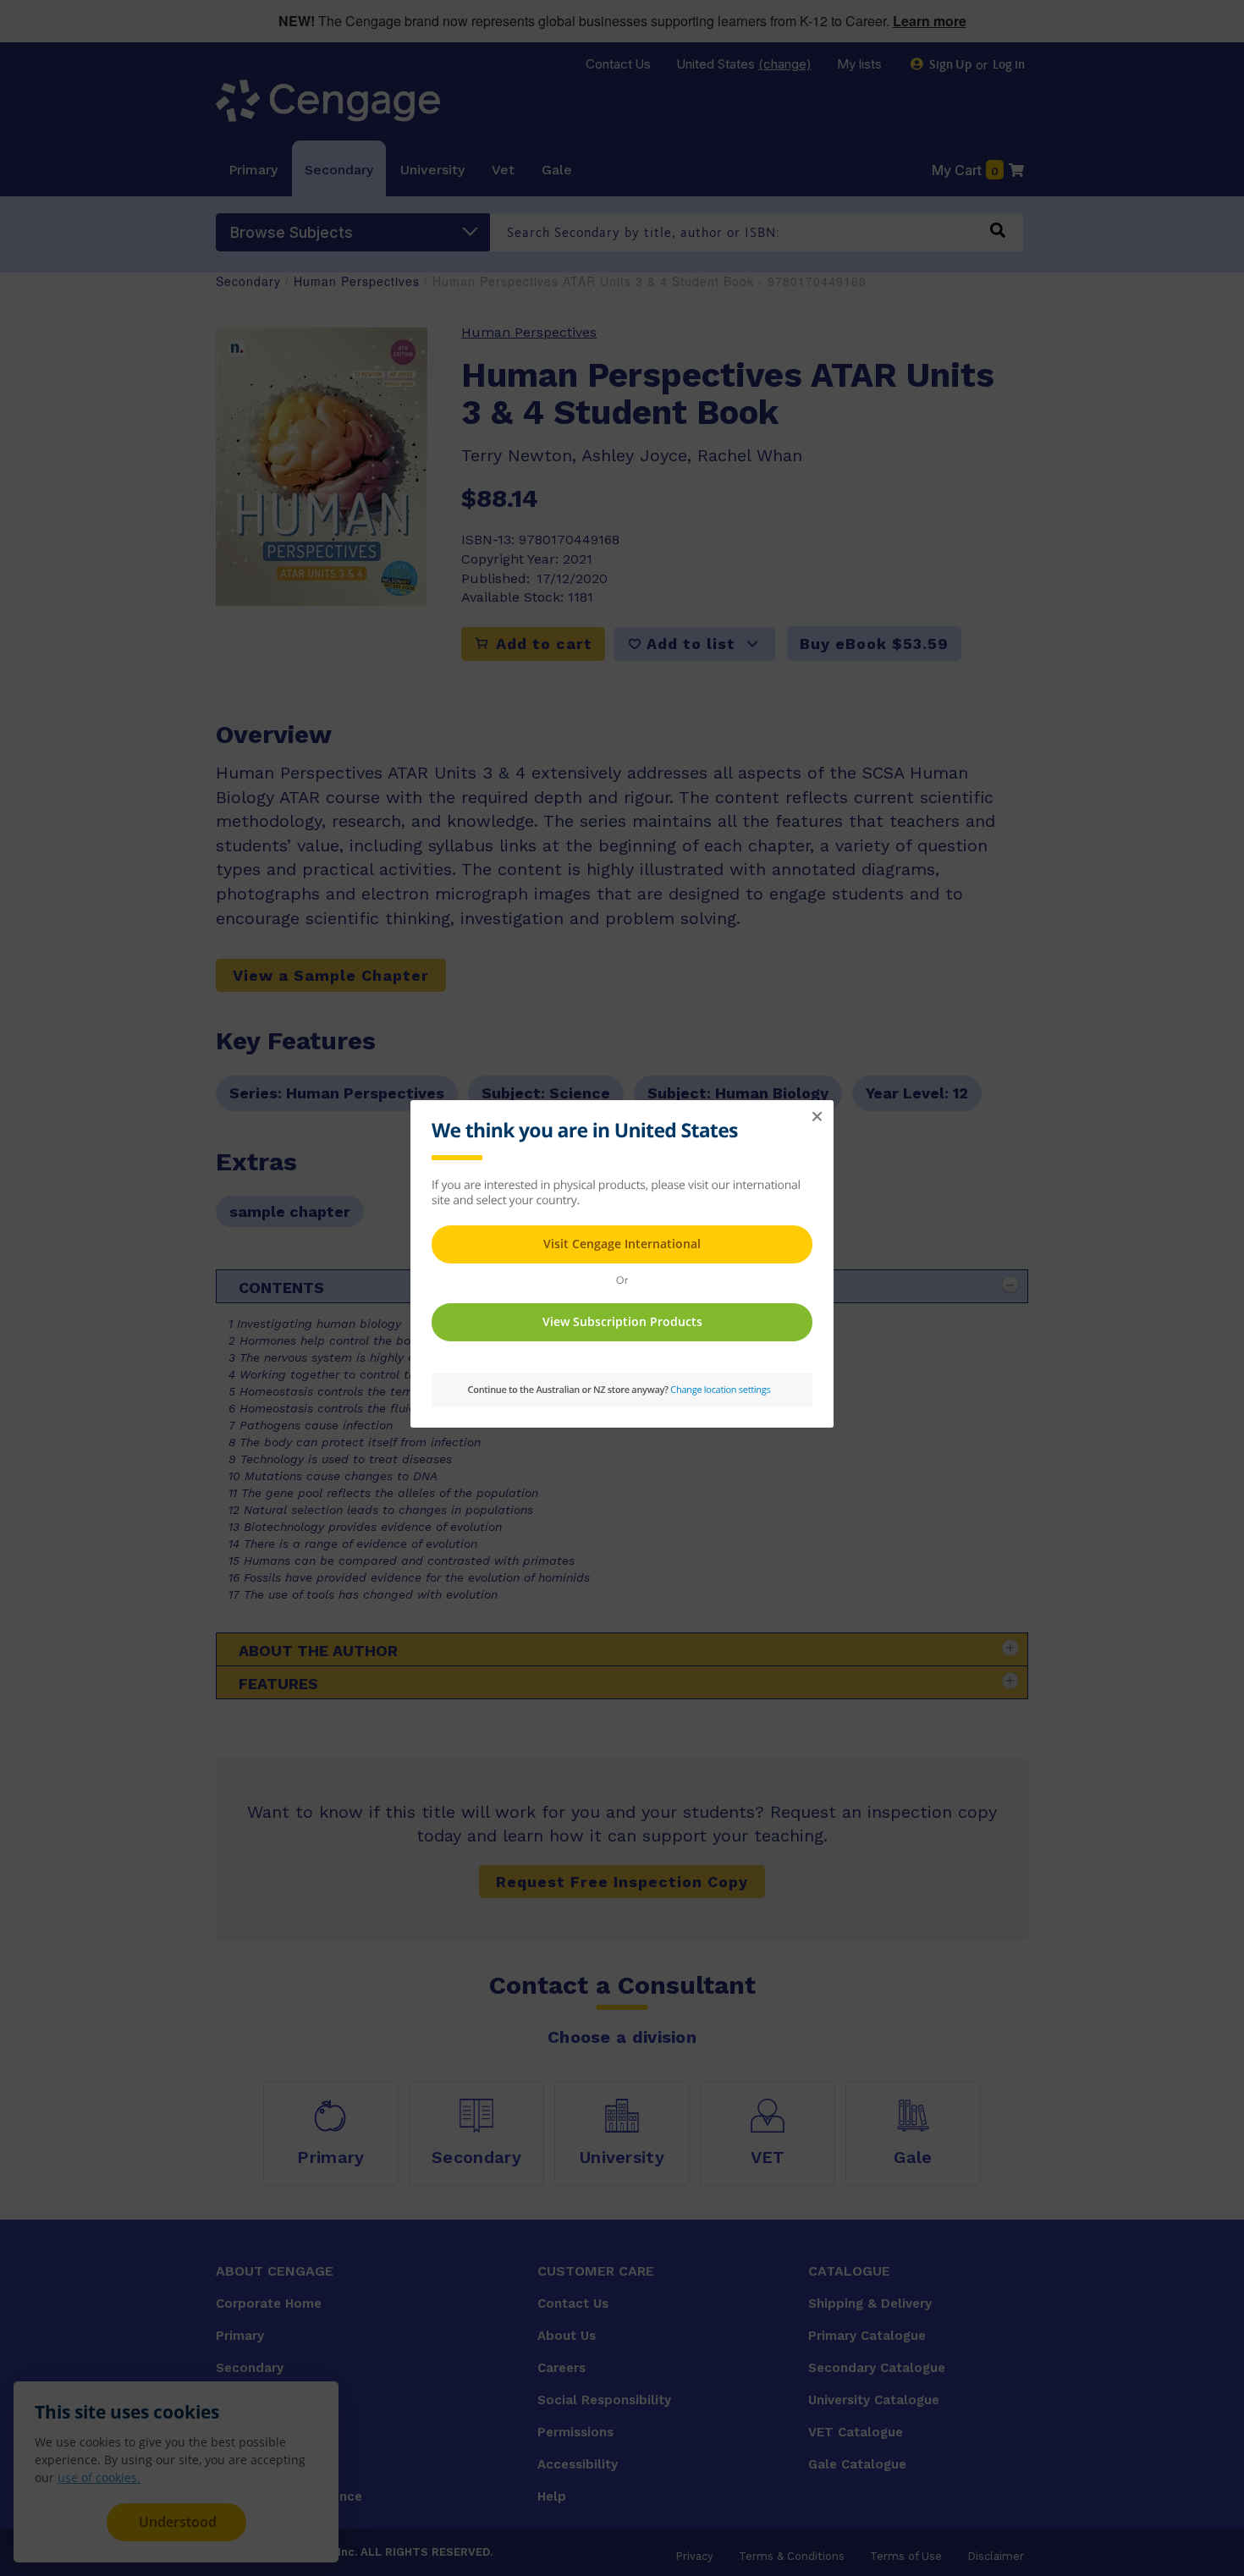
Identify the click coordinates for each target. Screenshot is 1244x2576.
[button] (817, 1117)
